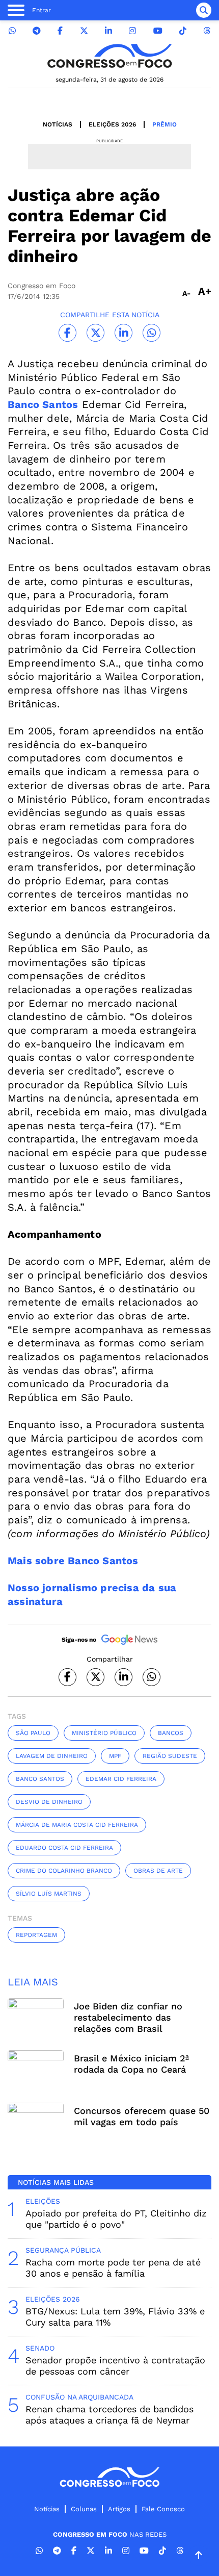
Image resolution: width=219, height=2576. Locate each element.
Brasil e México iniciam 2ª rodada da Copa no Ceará (131, 2064)
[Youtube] (158, 31)
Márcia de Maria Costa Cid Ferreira (77, 1825)
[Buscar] (204, 10)
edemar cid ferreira (121, 1779)
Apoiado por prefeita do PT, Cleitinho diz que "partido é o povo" (116, 2219)
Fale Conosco (163, 2509)
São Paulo (33, 1733)
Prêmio (165, 124)
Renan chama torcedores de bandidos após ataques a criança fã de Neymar (109, 2415)
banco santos (40, 1779)
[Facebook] (60, 31)
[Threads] (207, 31)
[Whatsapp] (12, 31)
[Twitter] (84, 31)
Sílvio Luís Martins (49, 1894)
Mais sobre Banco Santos (73, 1561)
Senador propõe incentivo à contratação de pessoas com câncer (115, 2366)
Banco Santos (43, 404)
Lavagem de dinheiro (52, 1756)
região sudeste (170, 1756)
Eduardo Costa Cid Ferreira (64, 1848)
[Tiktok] (183, 31)
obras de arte (158, 1871)
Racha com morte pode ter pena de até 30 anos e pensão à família (113, 2268)
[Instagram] (132, 31)
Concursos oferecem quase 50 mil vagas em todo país (142, 2116)
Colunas (84, 2509)
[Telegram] (37, 31)
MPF (115, 1756)
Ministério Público (104, 1733)
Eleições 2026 (112, 124)
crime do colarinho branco (64, 1871)
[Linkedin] (108, 31)
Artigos (119, 2509)
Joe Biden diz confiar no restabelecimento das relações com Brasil (128, 2017)
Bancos (171, 1733)
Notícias (58, 124)
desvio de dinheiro (49, 1802)
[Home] (109, 56)
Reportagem (36, 1935)
